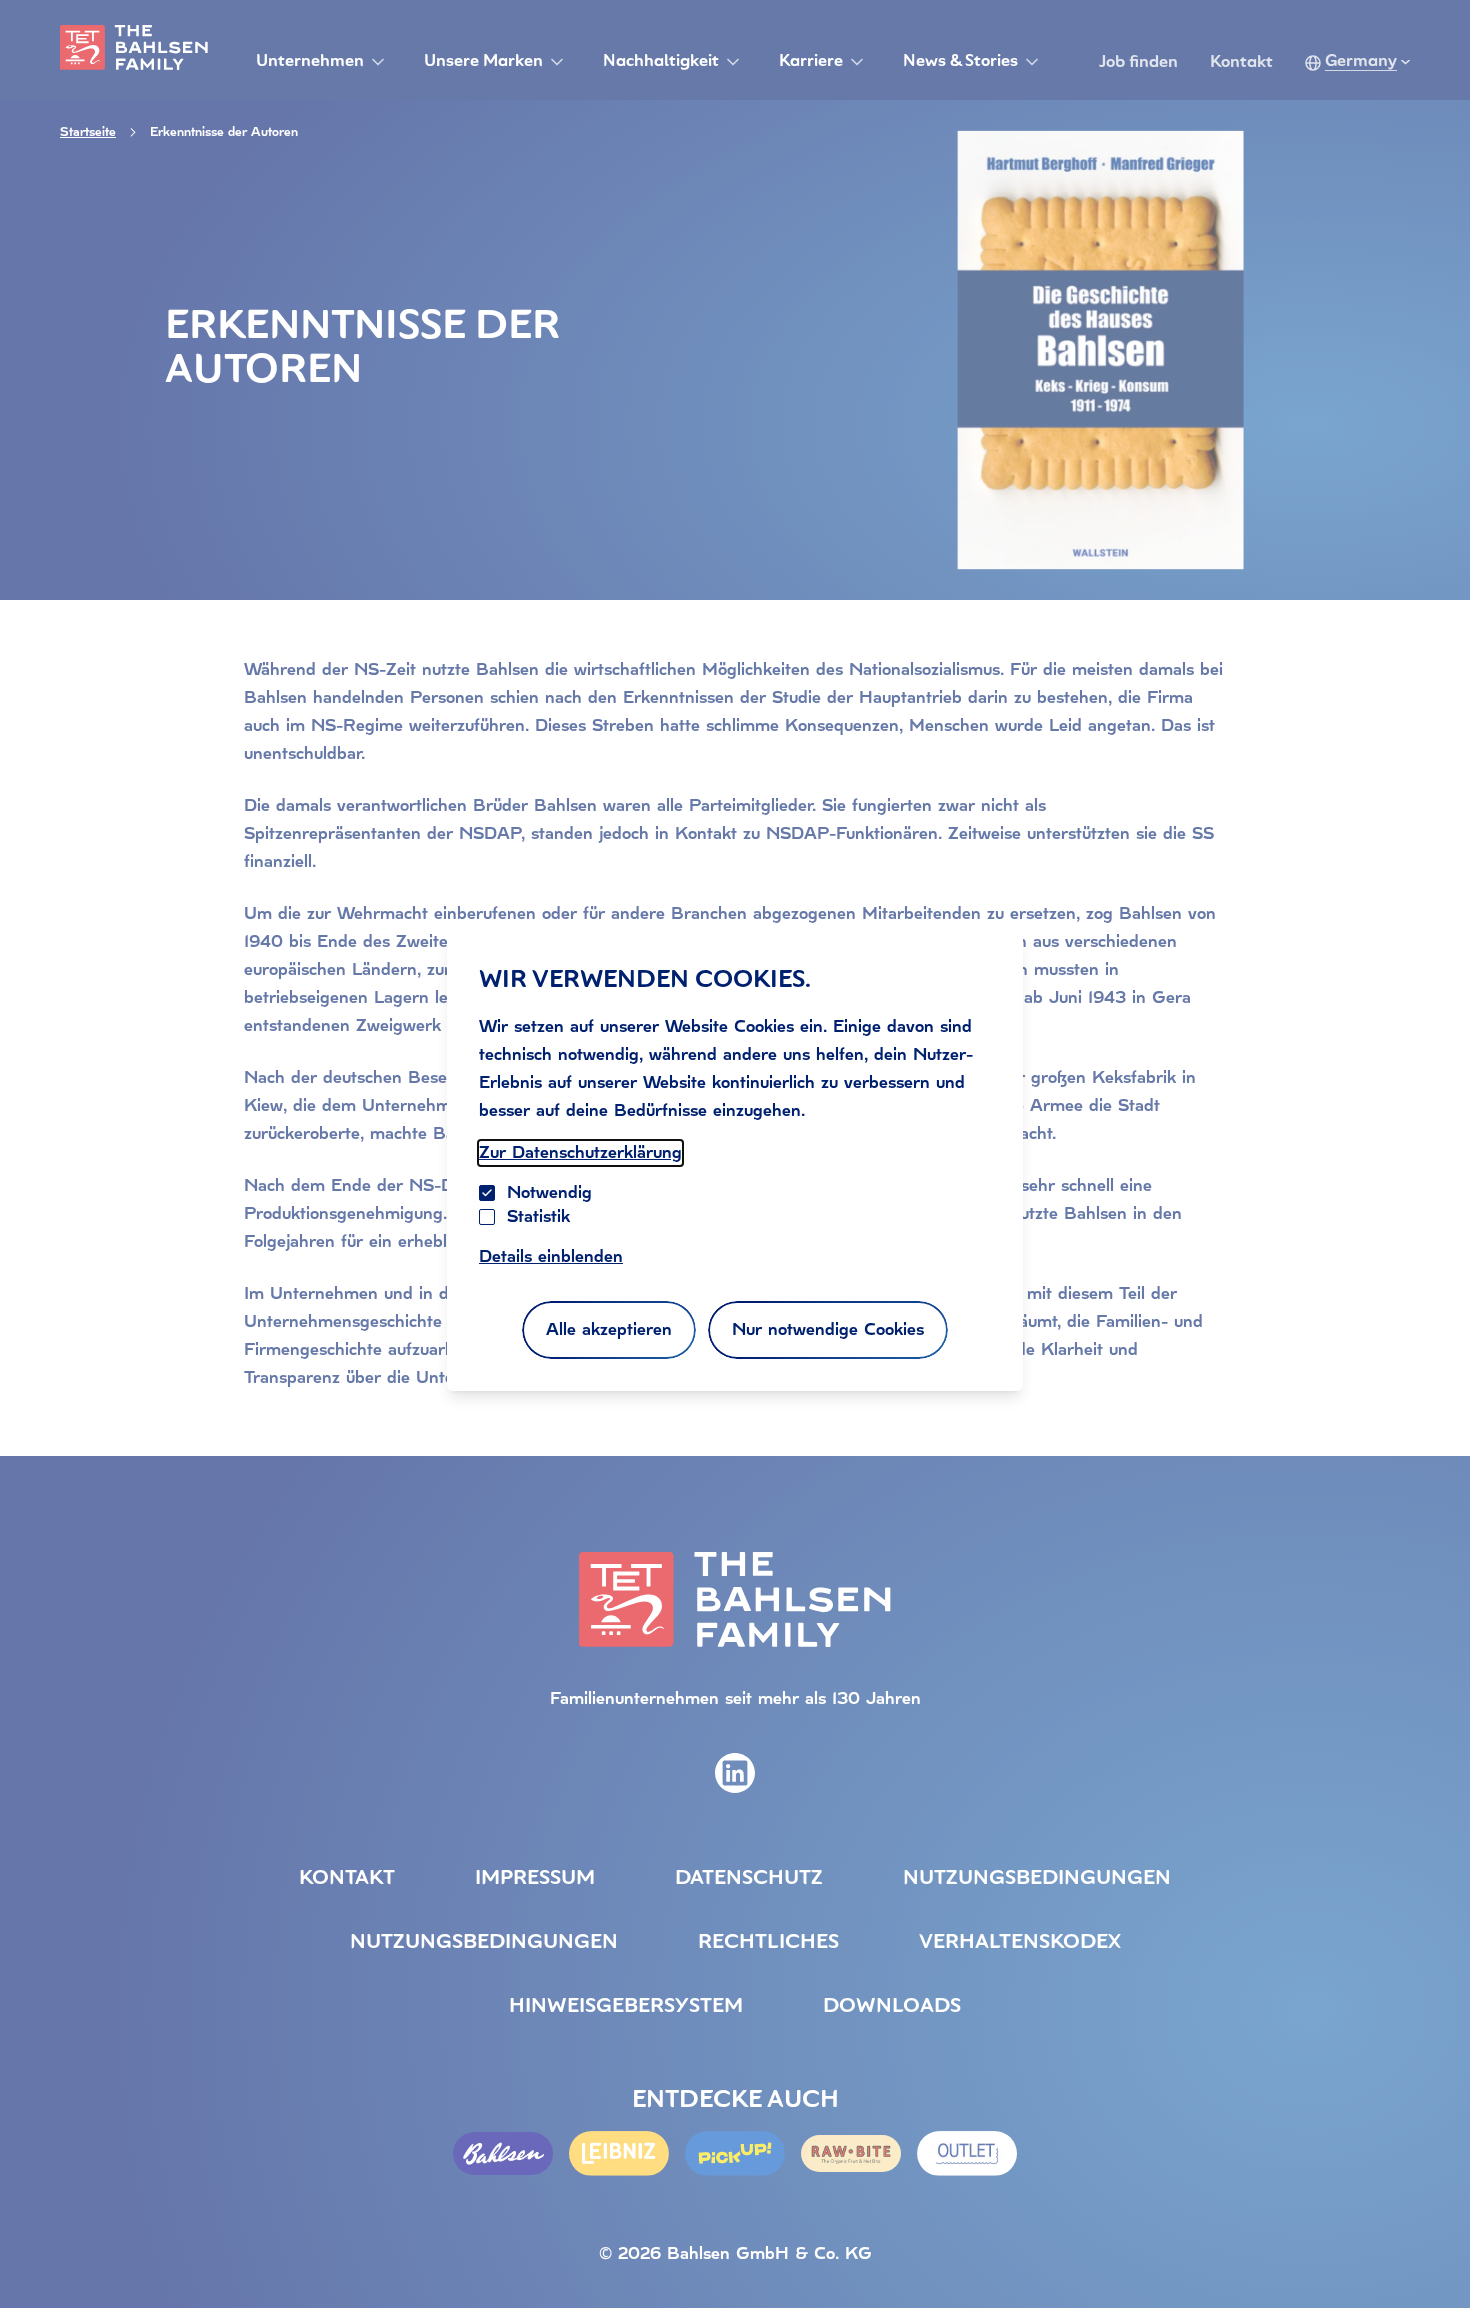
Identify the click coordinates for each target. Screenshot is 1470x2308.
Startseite (88, 132)
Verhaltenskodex (1020, 1943)
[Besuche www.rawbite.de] (851, 2153)
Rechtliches (768, 1943)
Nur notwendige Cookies (828, 1329)
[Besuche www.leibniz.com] (619, 2153)
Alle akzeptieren (609, 1329)
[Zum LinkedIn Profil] (735, 1773)
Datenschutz (749, 1879)
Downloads (892, 2007)
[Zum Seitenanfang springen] (1430, 2252)
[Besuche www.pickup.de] (735, 2153)
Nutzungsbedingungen (1037, 1879)
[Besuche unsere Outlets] (967, 2153)
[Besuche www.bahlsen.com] (503, 2153)
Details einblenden (551, 1256)
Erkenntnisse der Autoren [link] (224, 132)
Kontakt (1241, 63)
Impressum (535, 1879)
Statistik (538, 1216)
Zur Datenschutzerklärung (580, 1152)
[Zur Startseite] (134, 47)
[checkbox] (487, 1217)
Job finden (1138, 63)
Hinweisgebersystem (626, 2007)
